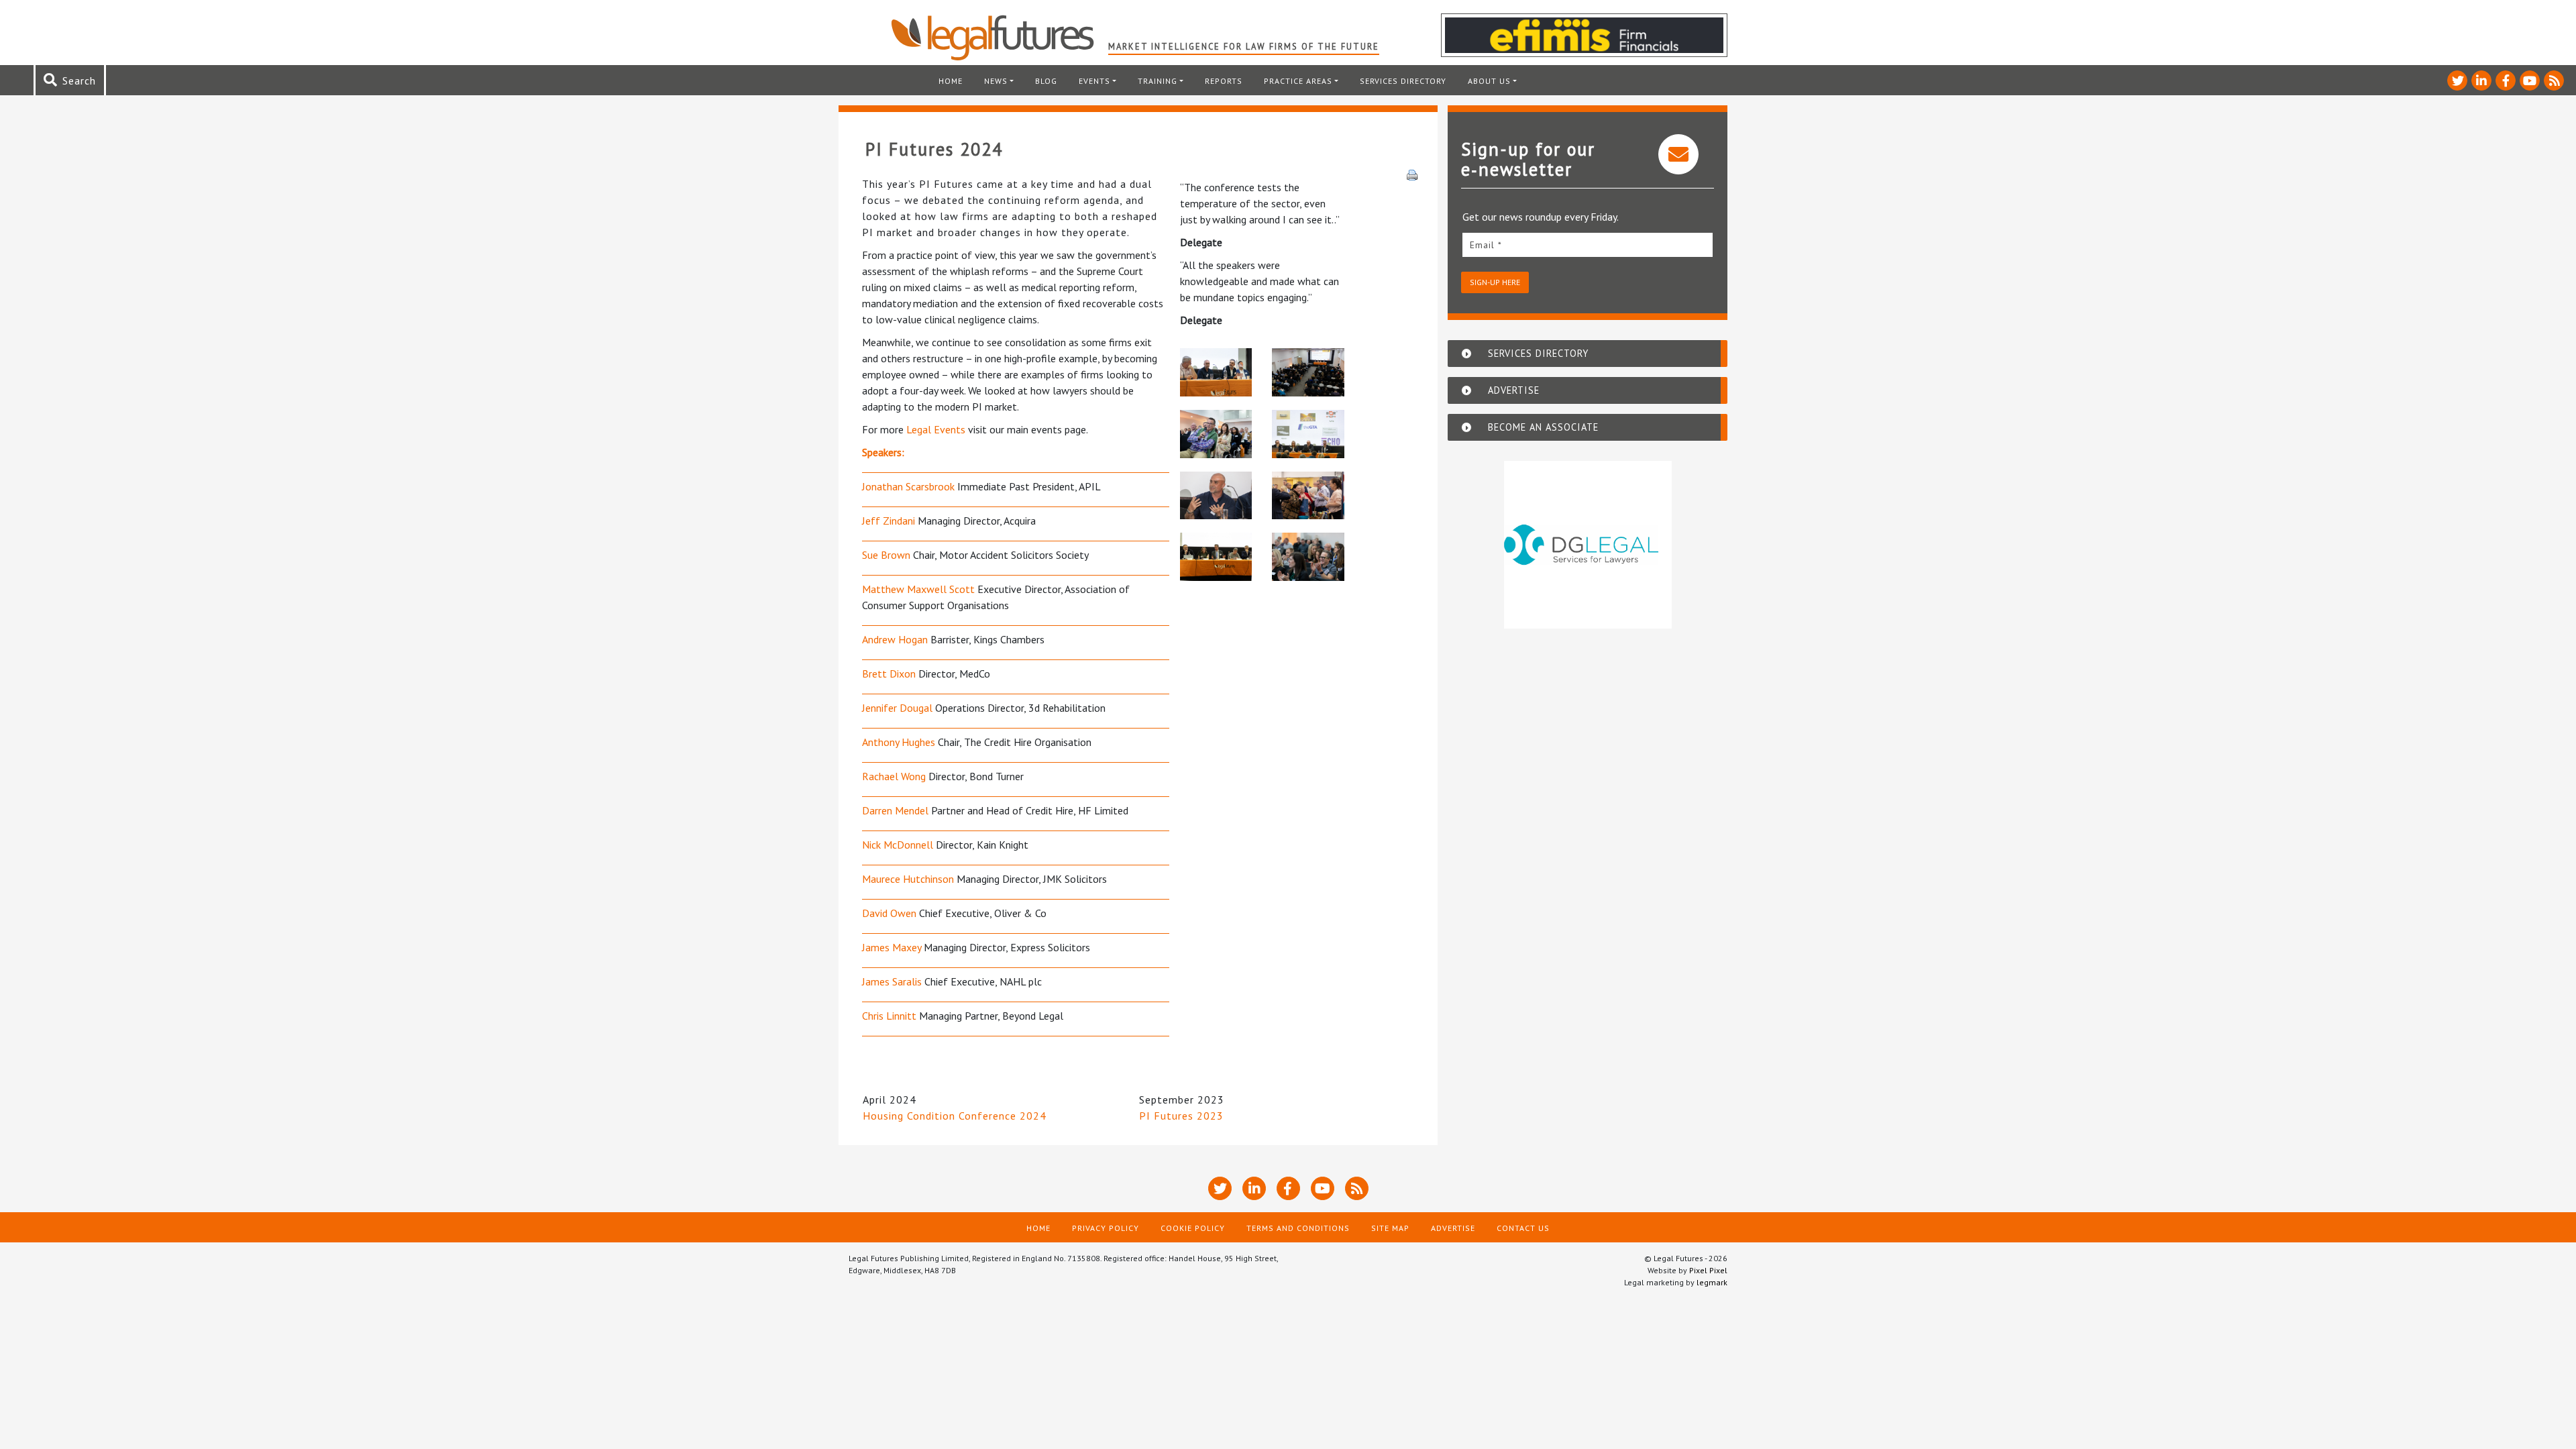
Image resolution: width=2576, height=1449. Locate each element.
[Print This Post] (1412, 174)
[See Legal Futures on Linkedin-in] (2481, 80)
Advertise (1453, 1228)
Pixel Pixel (1708, 1270)
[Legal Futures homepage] (999, 38)
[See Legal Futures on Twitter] (2457, 80)
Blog (1046, 81)
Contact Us (1523, 1228)
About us (1489, 81)
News (996, 81)
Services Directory (1403, 81)
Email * (1486, 245)
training (1158, 81)
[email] (1588, 245)
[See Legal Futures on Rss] (2554, 80)
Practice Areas (1298, 81)
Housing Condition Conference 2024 (955, 1116)
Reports (1224, 81)
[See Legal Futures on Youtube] (2530, 80)
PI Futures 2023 (1181, 1116)
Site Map (1390, 1228)
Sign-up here (1495, 282)
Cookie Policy (1193, 1228)
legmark (1712, 1282)
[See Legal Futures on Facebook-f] (2506, 80)
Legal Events (936, 429)
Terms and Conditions (1298, 1228)
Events (1094, 81)
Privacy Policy (1106, 1228)
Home (951, 81)
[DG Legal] (1588, 545)
